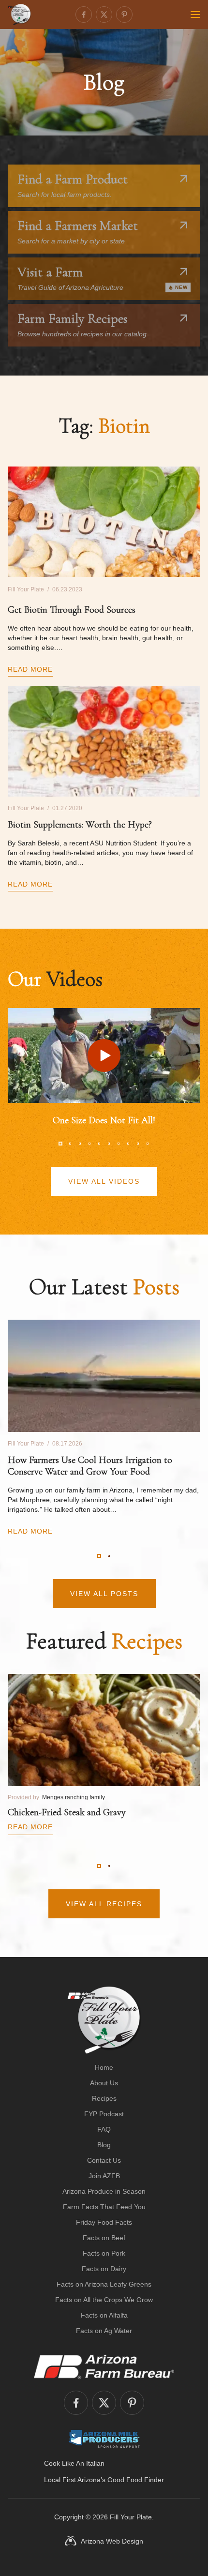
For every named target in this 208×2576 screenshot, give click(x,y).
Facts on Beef (104, 2238)
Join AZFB (104, 2176)
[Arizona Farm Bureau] (104, 2366)
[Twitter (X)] (104, 15)
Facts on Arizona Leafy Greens (104, 2284)
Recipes (104, 2098)
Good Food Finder (136, 2480)
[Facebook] (84, 15)
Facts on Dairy (104, 2269)
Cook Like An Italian (74, 2463)
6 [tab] (109, 1144)
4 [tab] (89, 1144)
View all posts (104, 1594)
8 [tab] (128, 1144)
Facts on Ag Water (104, 2331)
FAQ (104, 2129)
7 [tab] (119, 1144)
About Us (104, 2083)
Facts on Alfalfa (104, 2315)
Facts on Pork (104, 2253)
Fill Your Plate (131, 2517)
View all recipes (104, 1904)
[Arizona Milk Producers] (104, 2439)
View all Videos (104, 1181)
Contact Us (104, 2160)
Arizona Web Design (112, 2541)
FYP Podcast (104, 2114)
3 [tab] (80, 1144)
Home (104, 2067)
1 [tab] (60, 1144)
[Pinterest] (124, 15)
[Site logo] (104, 2020)
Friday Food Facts (104, 2222)
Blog (104, 2145)
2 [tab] (70, 1144)
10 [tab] (148, 1144)
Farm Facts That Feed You (104, 2207)
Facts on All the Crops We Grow (104, 2300)
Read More (30, 669)
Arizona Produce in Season (104, 2191)
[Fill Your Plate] (19, 15)
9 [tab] (138, 1144)
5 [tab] (99, 1144)
